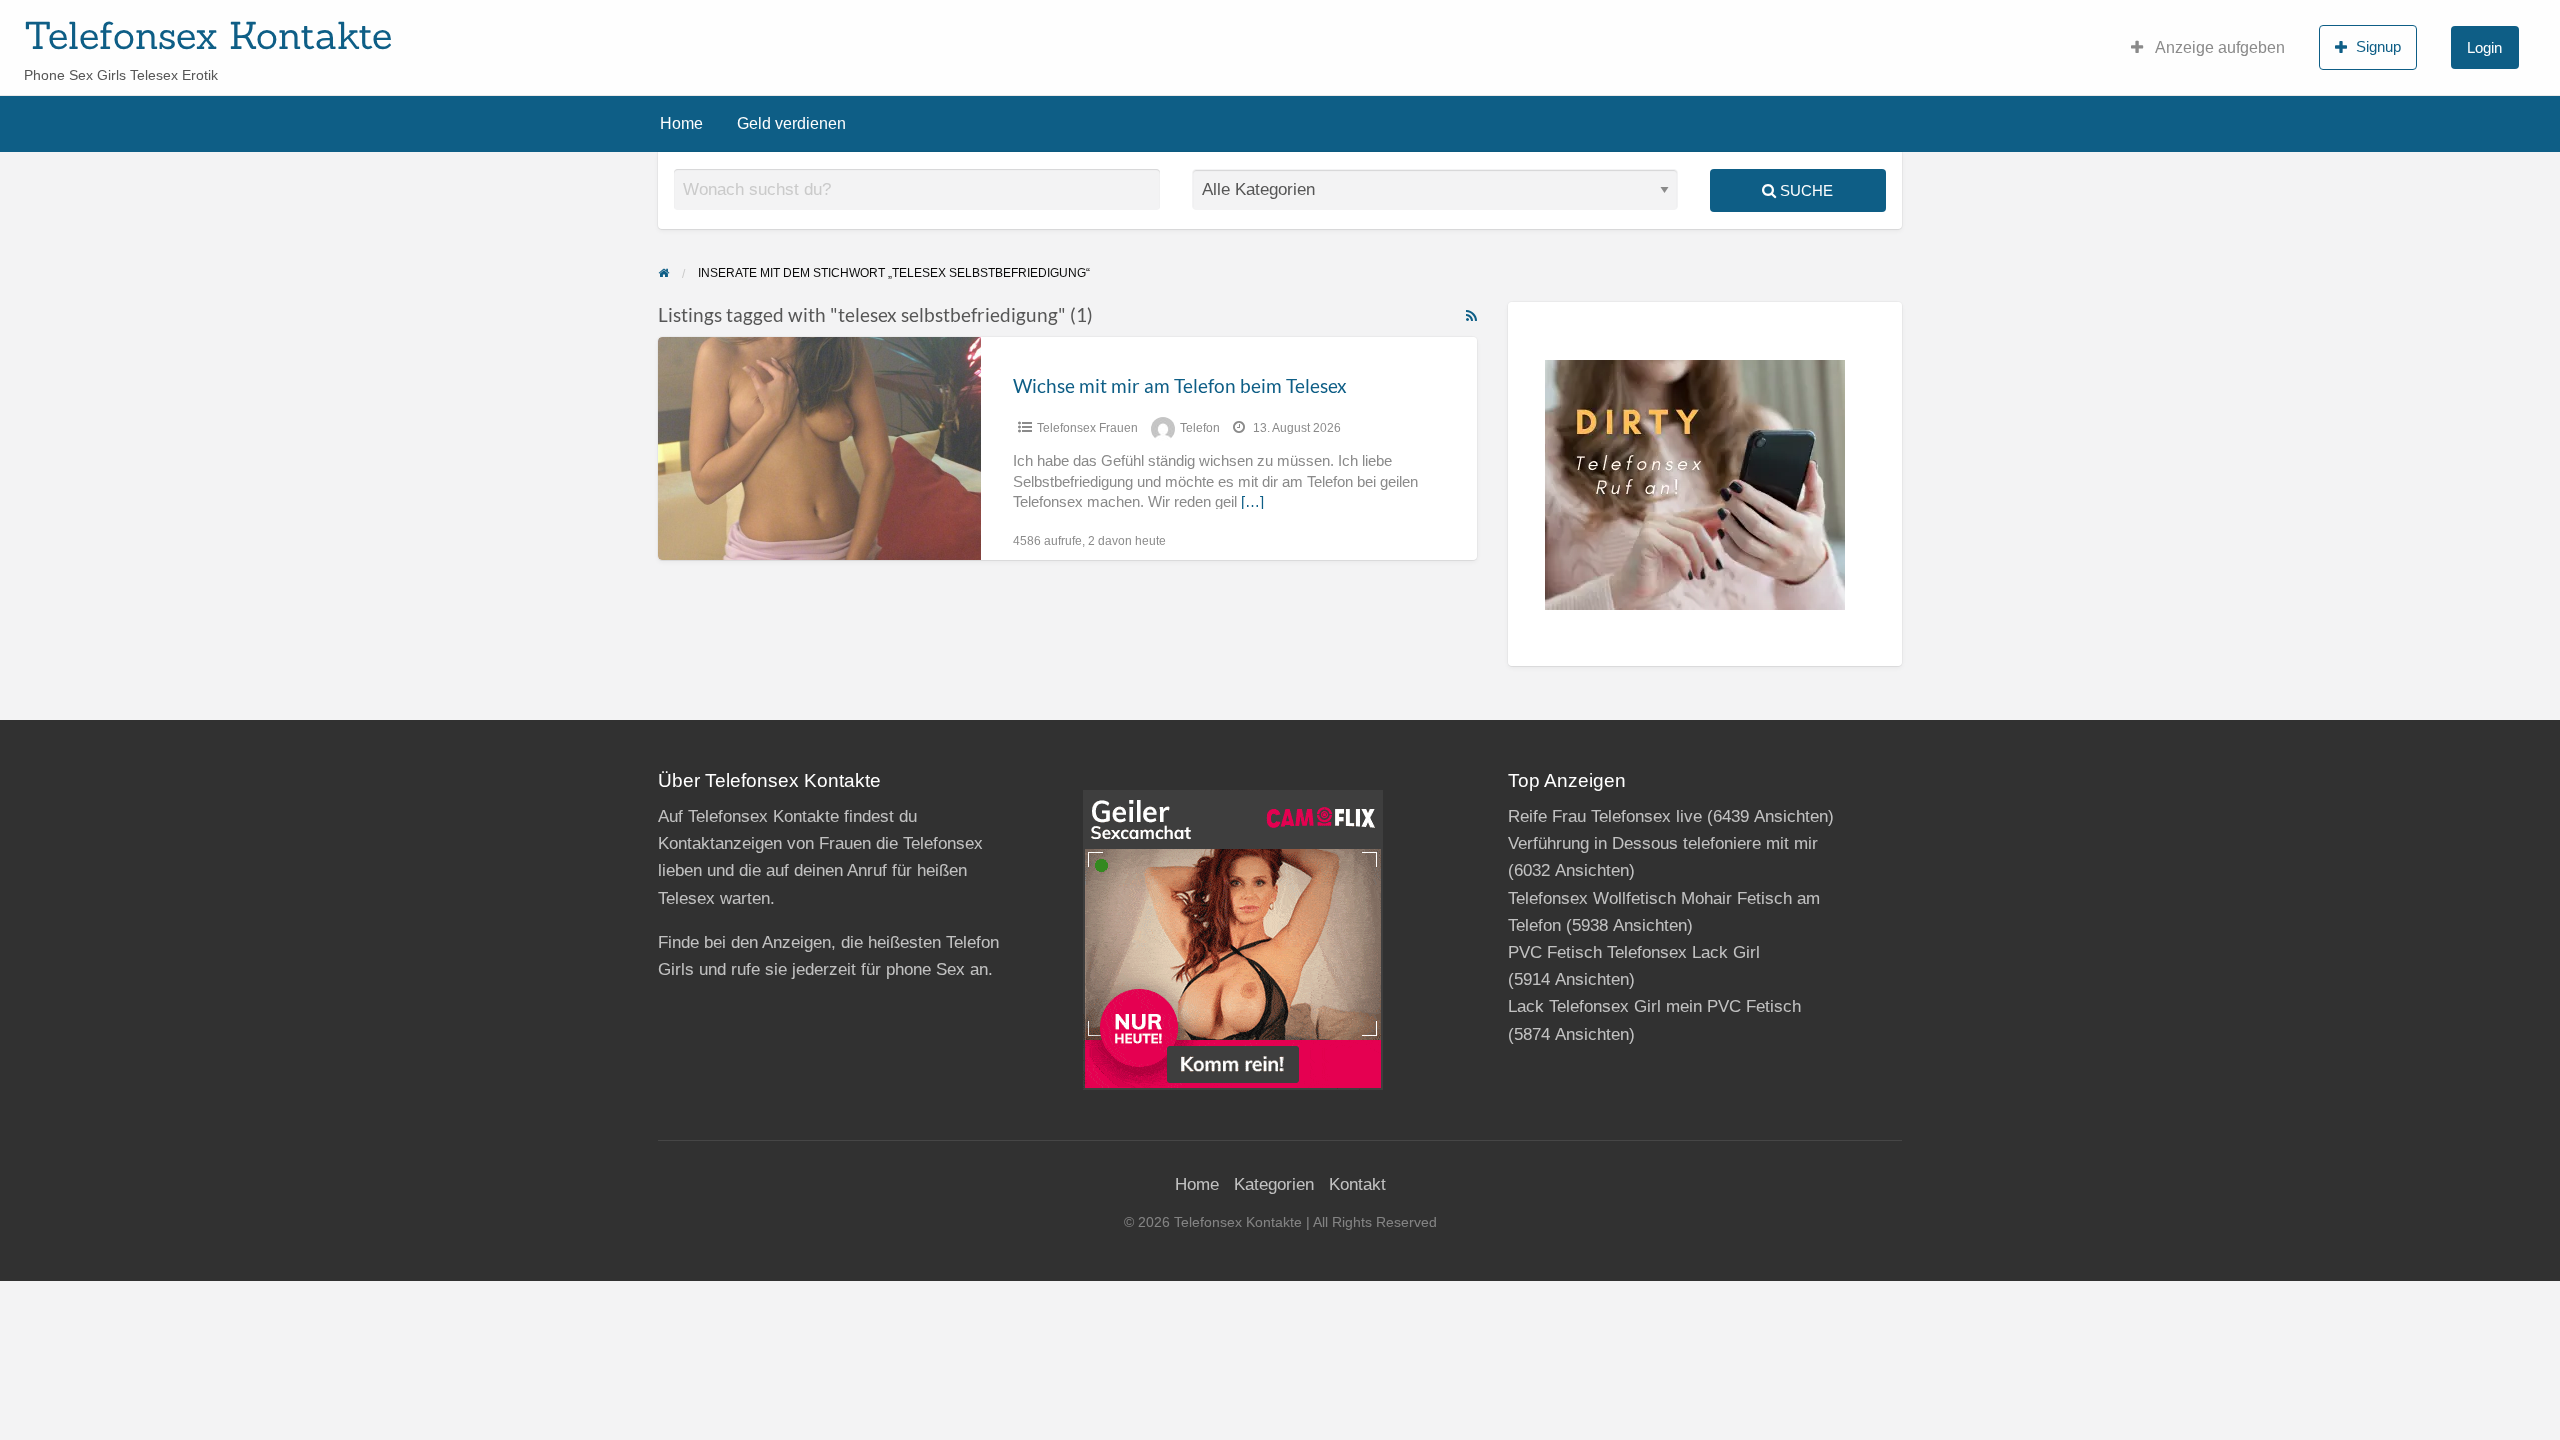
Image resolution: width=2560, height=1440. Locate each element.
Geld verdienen (791, 123)
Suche (1804, 190)
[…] (1252, 502)
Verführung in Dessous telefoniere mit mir (1663, 843)
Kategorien (1274, 1184)
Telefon (1200, 428)
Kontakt (1357, 1184)
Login (2484, 47)
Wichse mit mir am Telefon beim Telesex (1180, 385)
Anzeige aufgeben (2218, 47)
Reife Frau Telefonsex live (1605, 816)
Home (681, 123)
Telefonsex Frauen (1087, 428)
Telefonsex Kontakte (208, 35)
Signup (2378, 46)
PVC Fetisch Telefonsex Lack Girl (1634, 952)
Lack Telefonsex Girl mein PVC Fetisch (1654, 1006)
